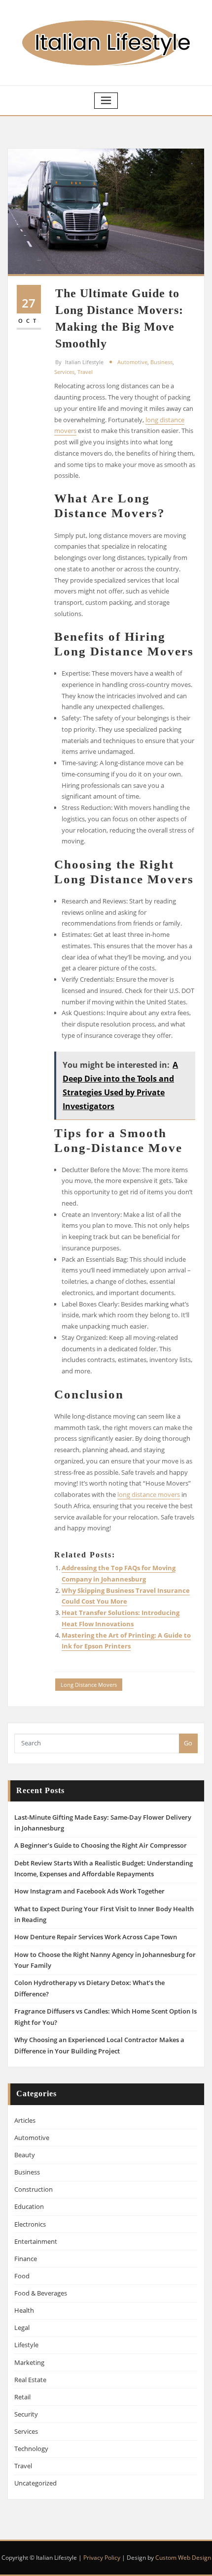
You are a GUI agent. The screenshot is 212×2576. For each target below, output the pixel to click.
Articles (25, 2120)
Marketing (29, 2362)
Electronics (30, 2224)
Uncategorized (35, 2483)
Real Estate (30, 2380)
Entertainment (36, 2241)
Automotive (132, 362)
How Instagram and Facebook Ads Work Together (89, 1891)
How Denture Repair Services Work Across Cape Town (96, 1937)
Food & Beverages (41, 2293)
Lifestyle (26, 2345)
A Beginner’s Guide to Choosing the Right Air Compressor (101, 1845)
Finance (26, 2259)
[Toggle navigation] (106, 101)
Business (161, 362)
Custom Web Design (183, 2558)
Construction (34, 2189)
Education (29, 2206)
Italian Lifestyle (79, 362)
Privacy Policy (102, 2558)
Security (26, 2414)
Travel (85, 372)
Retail (22, 2397)
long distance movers (149, 1494)
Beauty (25, 2155)
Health (24, 2310)
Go (188, 1743)
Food (22, 2276)
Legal (22, 2328)
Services (64, 372)
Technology (31, 2449)
